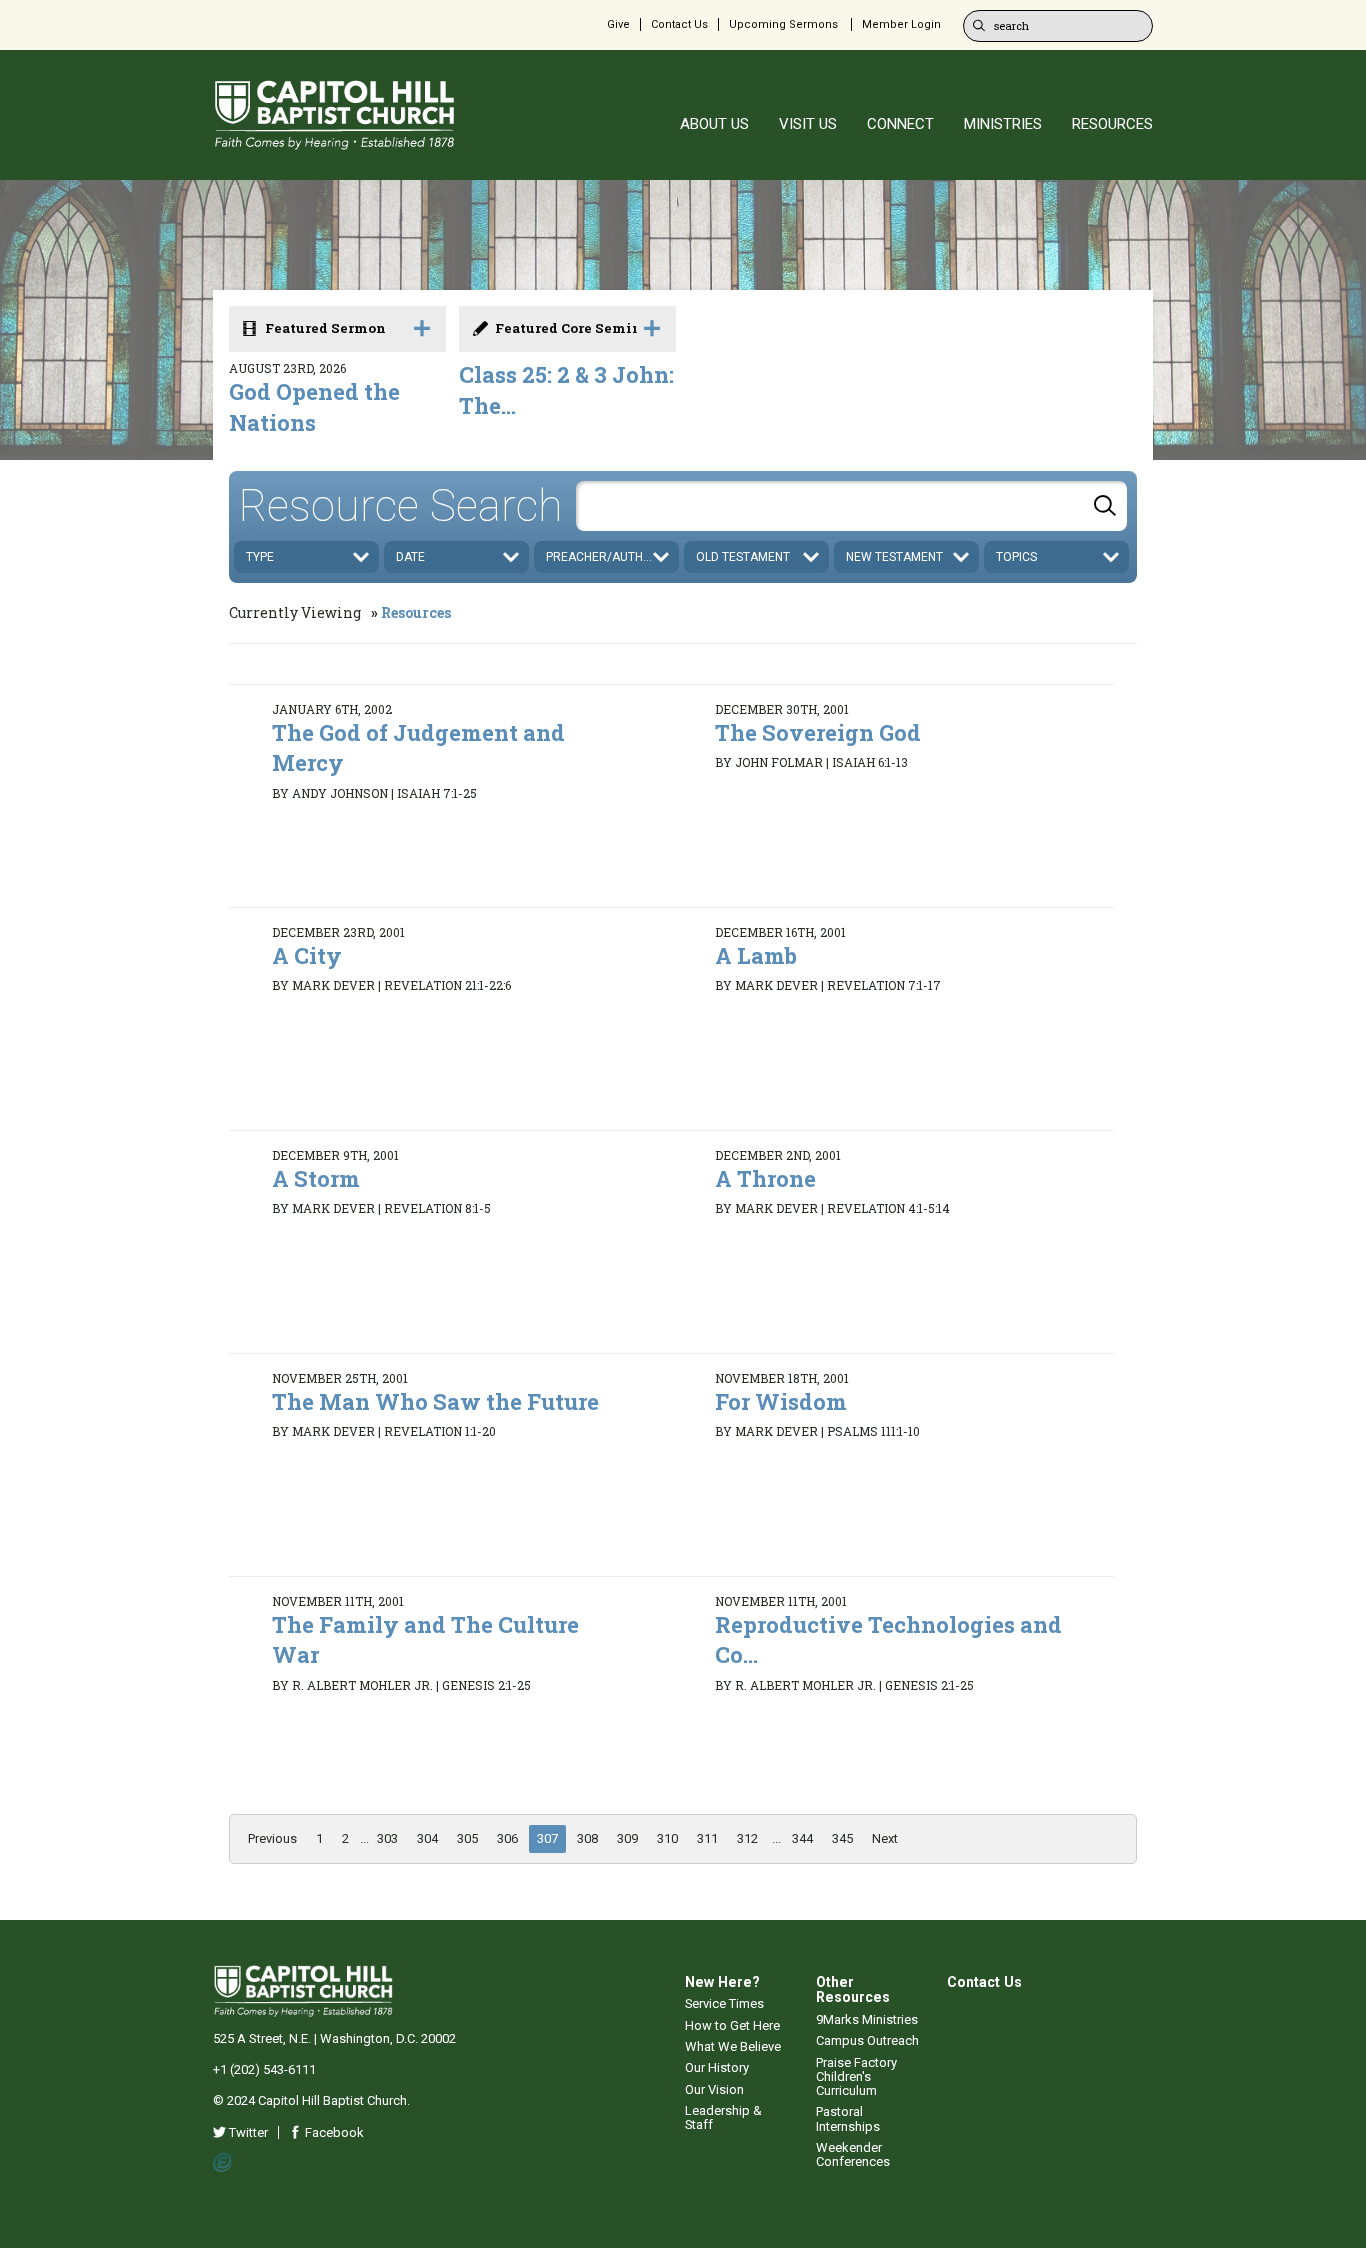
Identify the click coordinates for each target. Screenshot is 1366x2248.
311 (707, 1838)
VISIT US (808, 124)
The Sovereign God (818, 732)
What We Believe (733, 2046)
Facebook (333, 2132)
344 (802, 1838)
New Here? (722, 1982)
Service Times (724, 2003)
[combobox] (851, 506)
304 (427, 1838)
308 (587, 1838)
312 (747, 1838)
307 (547, 1838)
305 (467, 1838)
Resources (416, 612)
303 (387, 1838)
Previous (272, 1838)
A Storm (316, 1178)
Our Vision (714, 2089)
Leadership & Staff (723, 2117)
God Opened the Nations (314, 407)
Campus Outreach (867, 2040)
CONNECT (900, 124)
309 (627, 1838)
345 (842, 1838)
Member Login (901, 24)
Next (885, 1838)
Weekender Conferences (853, 2154)
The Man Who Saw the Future (435, 1401)
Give (618, 24)
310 (667, 1838)
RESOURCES (1112, 124)
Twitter (247, 2132)
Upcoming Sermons (783, 24)
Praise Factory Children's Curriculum (856, 2077)
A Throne (765, 1178)
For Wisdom (781, 1401)
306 (507, 1838)
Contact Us (679, 24)
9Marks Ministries (867, 2019)
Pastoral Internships (848, 2118)
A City (307, 955)
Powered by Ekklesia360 (223, 2163)
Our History (717, 2067)
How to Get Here (732, 2025)
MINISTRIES (1003, 124)
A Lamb (756, 955)
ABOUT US (714, 124)
